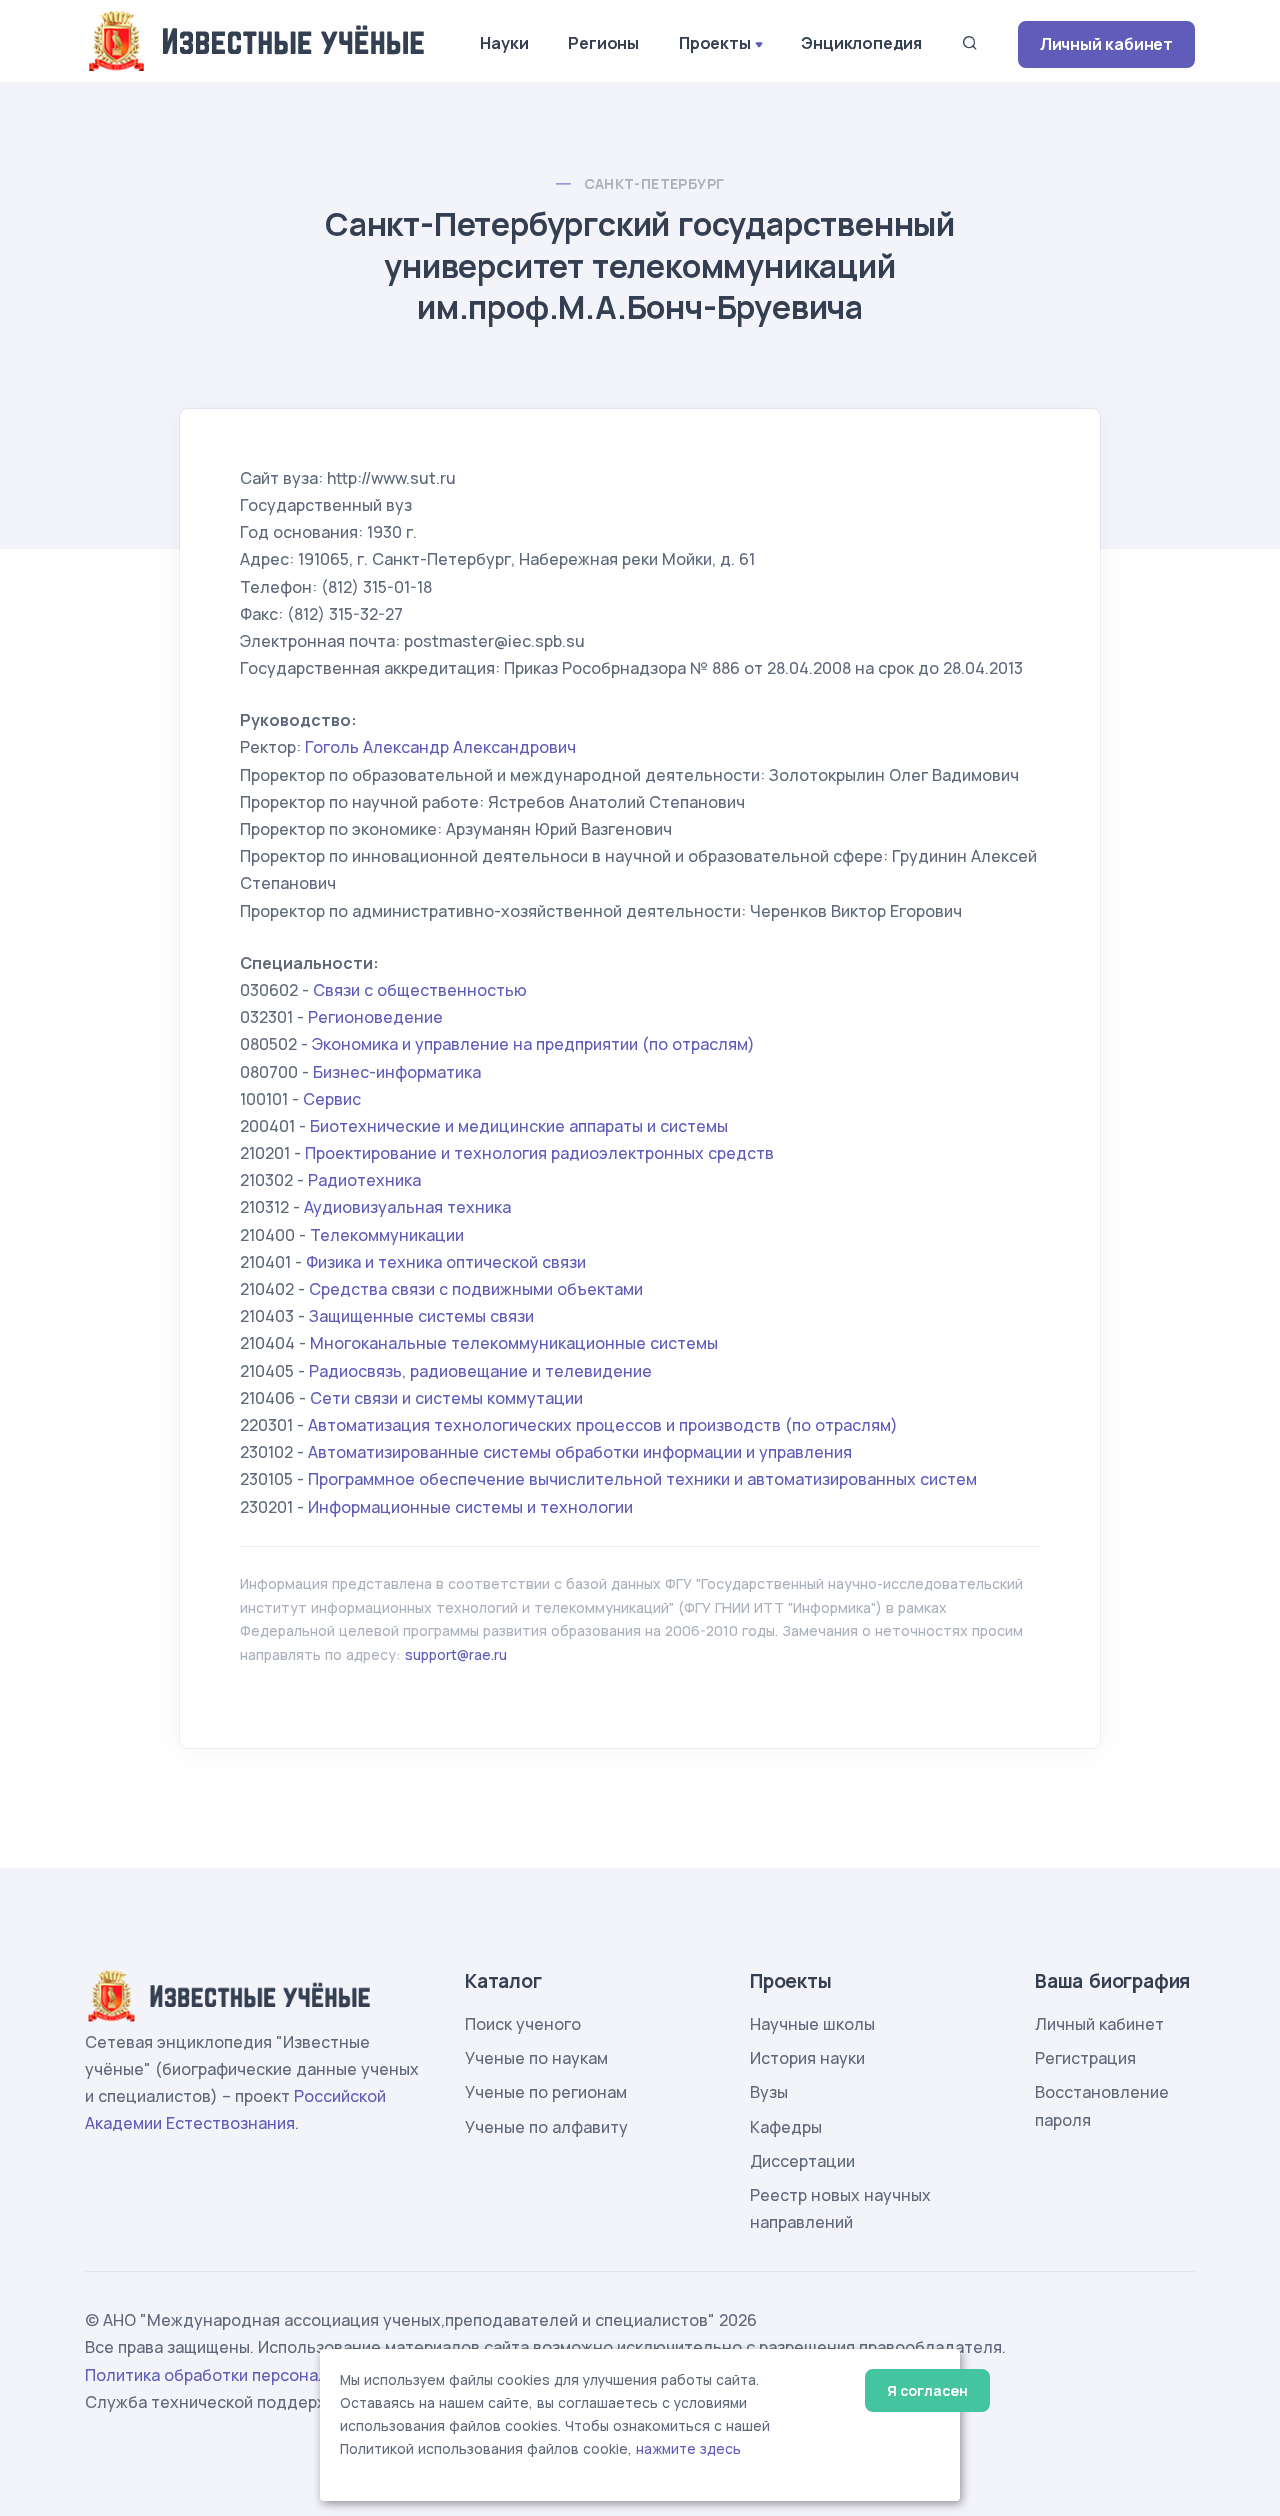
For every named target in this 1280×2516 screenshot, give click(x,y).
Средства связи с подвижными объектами (476, 1289)
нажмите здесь (688, 2449)
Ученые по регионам (546, 2092)
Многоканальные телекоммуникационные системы (514, 1343)
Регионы (603, 43)
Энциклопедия (861, 43)
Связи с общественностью (420, 990)
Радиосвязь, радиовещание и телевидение (480, 1371)
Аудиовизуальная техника (407, 1207)
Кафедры (786, 2127)
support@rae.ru (456, 1654)
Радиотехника (364, 1180)
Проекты (715, 43)
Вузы (769, 2092)
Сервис (332, 1099)
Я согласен (927, 2390)
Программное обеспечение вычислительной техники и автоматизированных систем (642, 1479)
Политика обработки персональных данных (258, 2375)
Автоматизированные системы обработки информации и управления (580, 1452)
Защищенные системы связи (421, 1316)
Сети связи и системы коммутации (446, 1398)
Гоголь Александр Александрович (440, 747)
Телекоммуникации (387, 1235)
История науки (807, 2058)
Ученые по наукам (536, 2058)
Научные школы (812, 2024)
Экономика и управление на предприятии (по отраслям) (533, 1044)
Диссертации (802, 2161)
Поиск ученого (523, 2024)
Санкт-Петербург (654, 183)
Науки (504, 43)
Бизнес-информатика (397, 1072)
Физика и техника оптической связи (446, 1262)
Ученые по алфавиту (546, 2127)
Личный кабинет (1106, 44)
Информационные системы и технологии (470, 1507)
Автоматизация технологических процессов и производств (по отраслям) (603, 1425)
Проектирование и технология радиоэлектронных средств (539, 1153)
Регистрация (1085, 2058)
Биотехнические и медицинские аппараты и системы (519, 1126)
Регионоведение (375, 1017)
